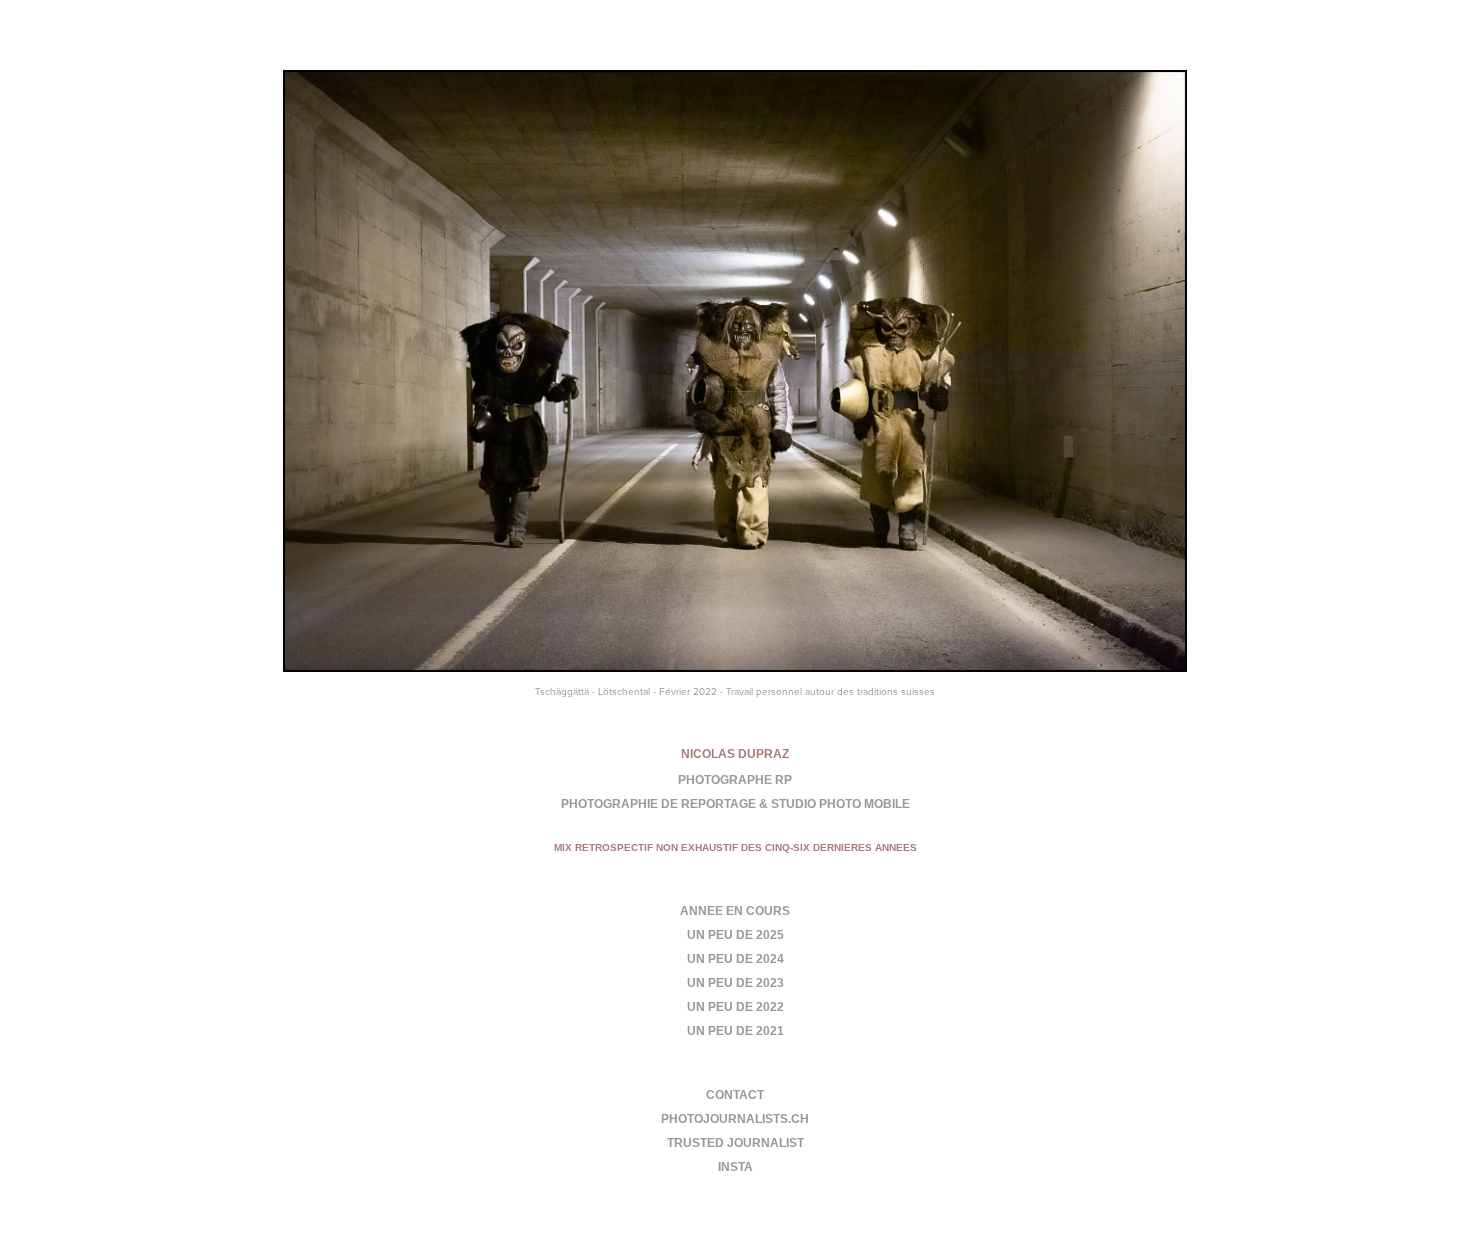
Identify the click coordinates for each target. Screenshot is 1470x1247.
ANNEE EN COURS (735, 911)
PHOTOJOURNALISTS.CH (735, 1119)
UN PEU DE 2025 (735, 935)
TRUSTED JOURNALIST (735, 1143)
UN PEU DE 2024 (735, 959)
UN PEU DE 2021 (735, 1031)
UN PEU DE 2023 (735, 983)
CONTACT (735, 1095)
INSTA (735, 1167)
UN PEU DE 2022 (735, 1007)
